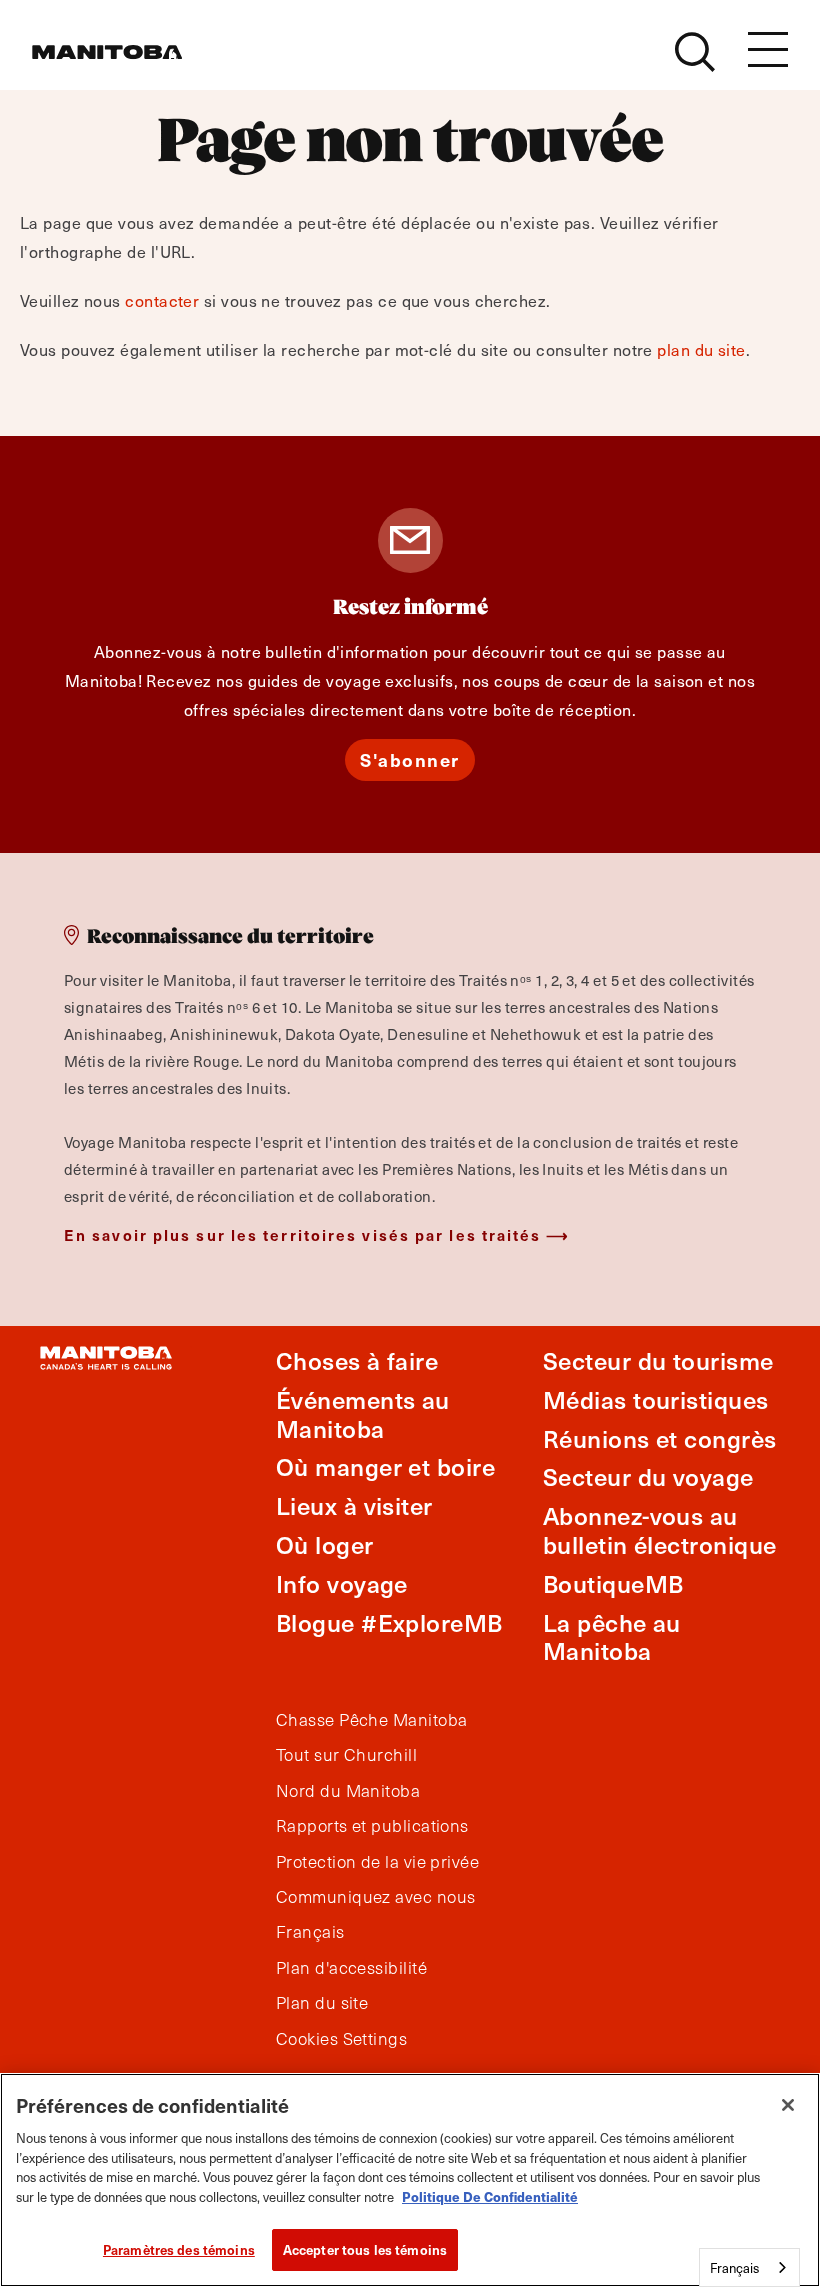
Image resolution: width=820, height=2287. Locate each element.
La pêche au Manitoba (612, 1637)
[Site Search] (695, 52)
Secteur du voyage (648, 1476)
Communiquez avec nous (375, 1897)
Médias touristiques (656, 1399)
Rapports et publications (372, 1826)
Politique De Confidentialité (490, 2196)
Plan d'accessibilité (351, 1968)
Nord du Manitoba (348, 1791)
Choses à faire (357, 1360)
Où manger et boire (385, 1466)
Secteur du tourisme (658, 1360)
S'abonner (410, 759)
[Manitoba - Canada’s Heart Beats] (107, 52)
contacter (162, 300)
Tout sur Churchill (346, 1755)
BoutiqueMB (613, 1583)
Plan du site (322, 2003)
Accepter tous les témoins (365, 2249)
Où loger (325, 1544)
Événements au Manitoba (363, 1414)
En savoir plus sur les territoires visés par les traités (303, 1234)
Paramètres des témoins (179, 2249)
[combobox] (749, 2267)
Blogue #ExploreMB (389, 1622)
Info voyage (342, 1583)
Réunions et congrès (660, 1438)
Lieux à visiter (354, 1505)
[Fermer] (788, 2105)
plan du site (701, 349)
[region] (410, 2180)
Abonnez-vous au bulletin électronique (659, 1530)
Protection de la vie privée (377, 1862)
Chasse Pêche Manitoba (371, 1720)
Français (310, 1932)
